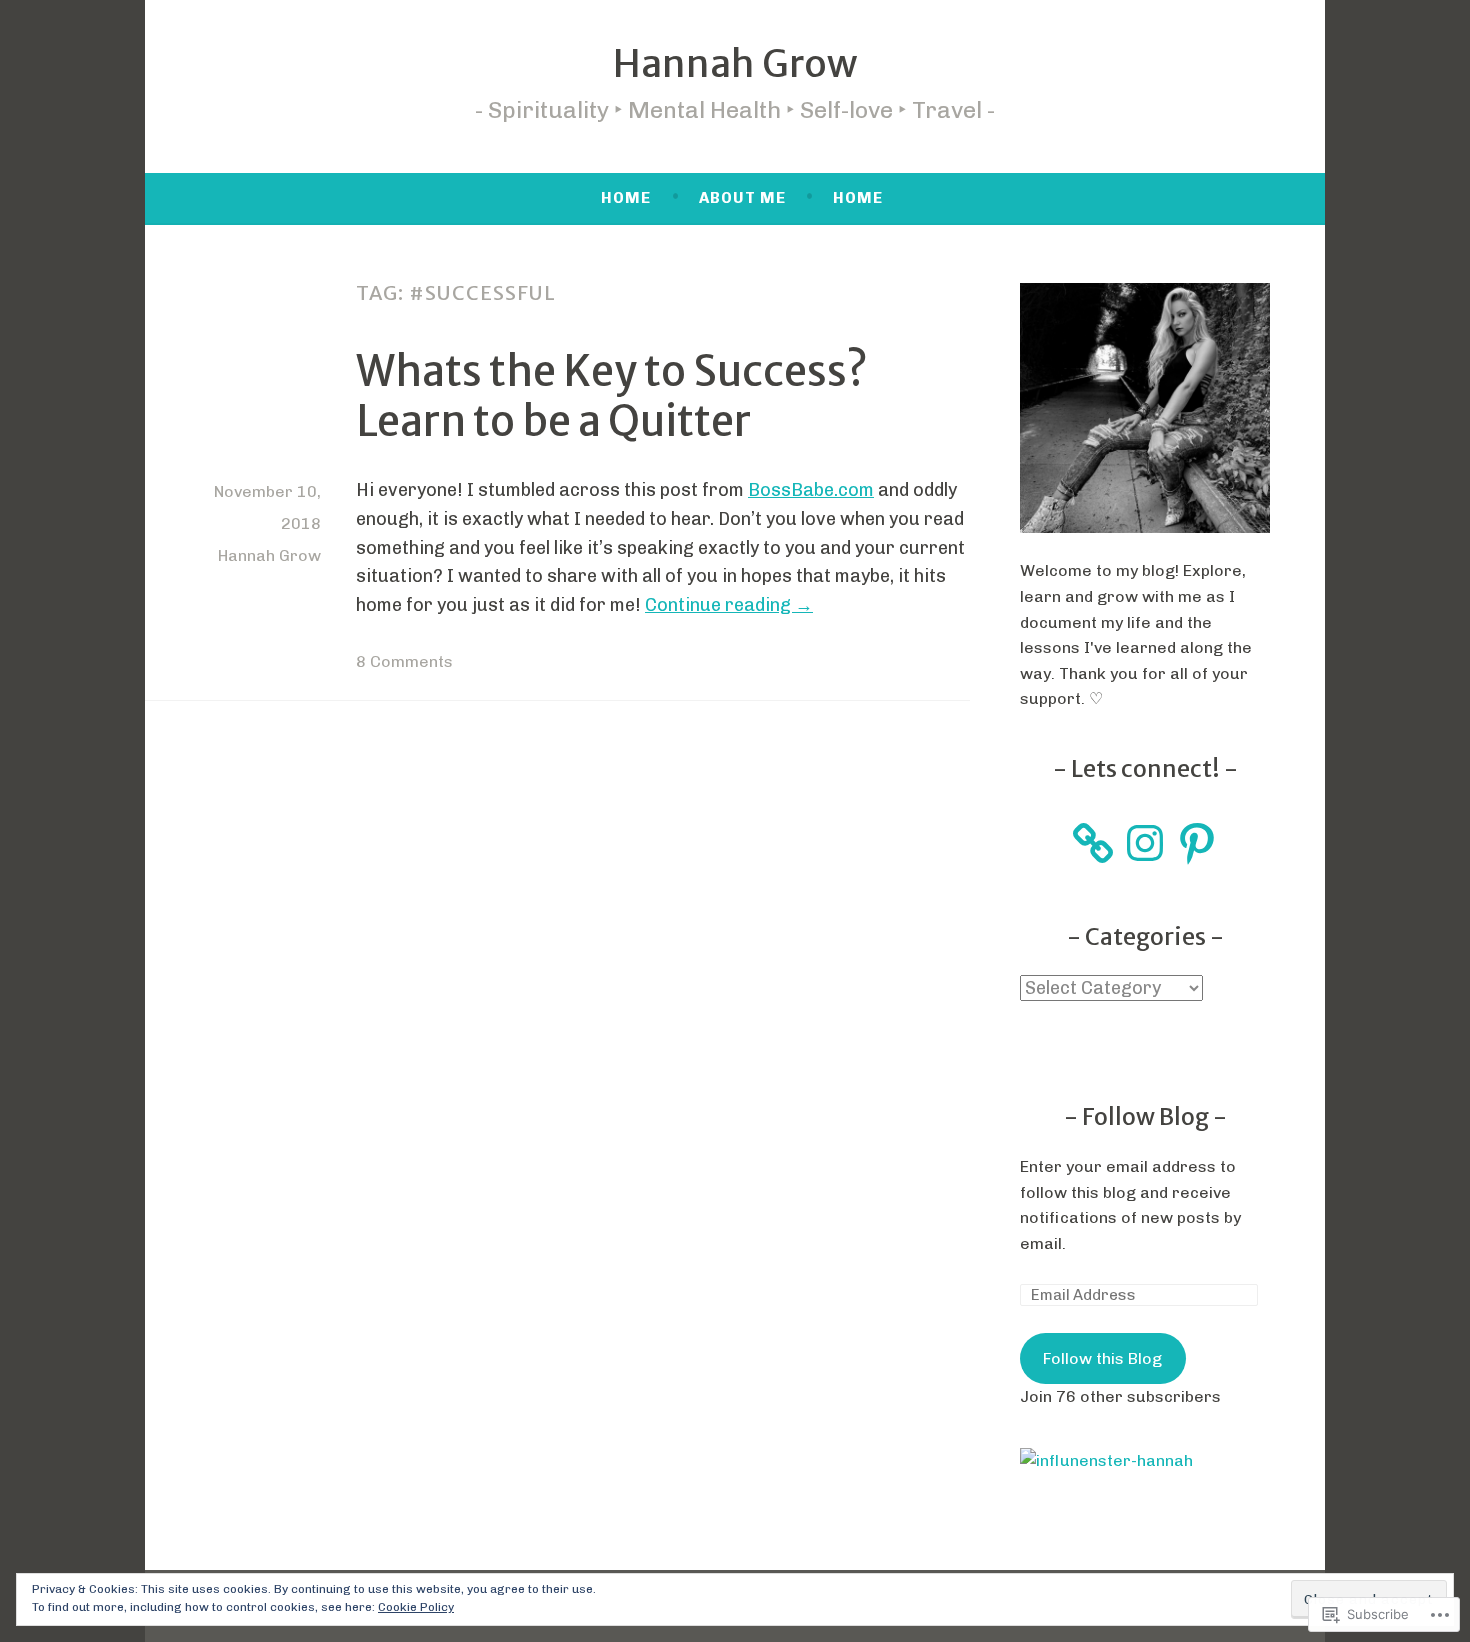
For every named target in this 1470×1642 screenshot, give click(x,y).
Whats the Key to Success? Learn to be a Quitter (612, 396)
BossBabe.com (811, 490)
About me (742, 198)
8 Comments (404, 661)
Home (626, 198)
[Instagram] (1145, 843)
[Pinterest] (1197, 843)
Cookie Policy (416, 1607)
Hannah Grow (735, 63)
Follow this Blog (1102, 1358)
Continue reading (729, 605)
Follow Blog (1147, 1116)
